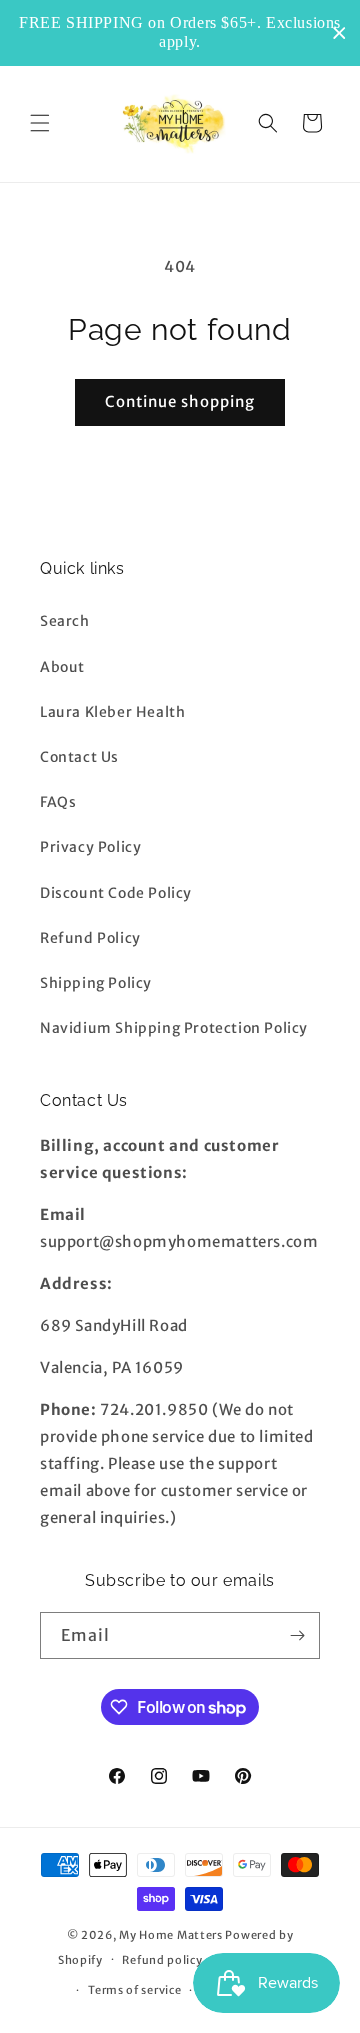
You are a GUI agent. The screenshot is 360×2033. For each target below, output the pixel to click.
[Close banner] (339, 33)
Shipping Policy (96, 983)
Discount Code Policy (116, 893)
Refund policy (162, 1960)
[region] (180, 33)
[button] (40, 123)
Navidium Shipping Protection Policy (174, 1028)
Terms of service (134, 1990)
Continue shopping (180, 401)
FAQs (58, 802)
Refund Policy (90, 938)
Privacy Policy (90, 847)
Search (65, 621)
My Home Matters (171, 1935)
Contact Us (79, 757)
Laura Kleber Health (112, 712)
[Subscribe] (297, 1635)
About (62, 667)
